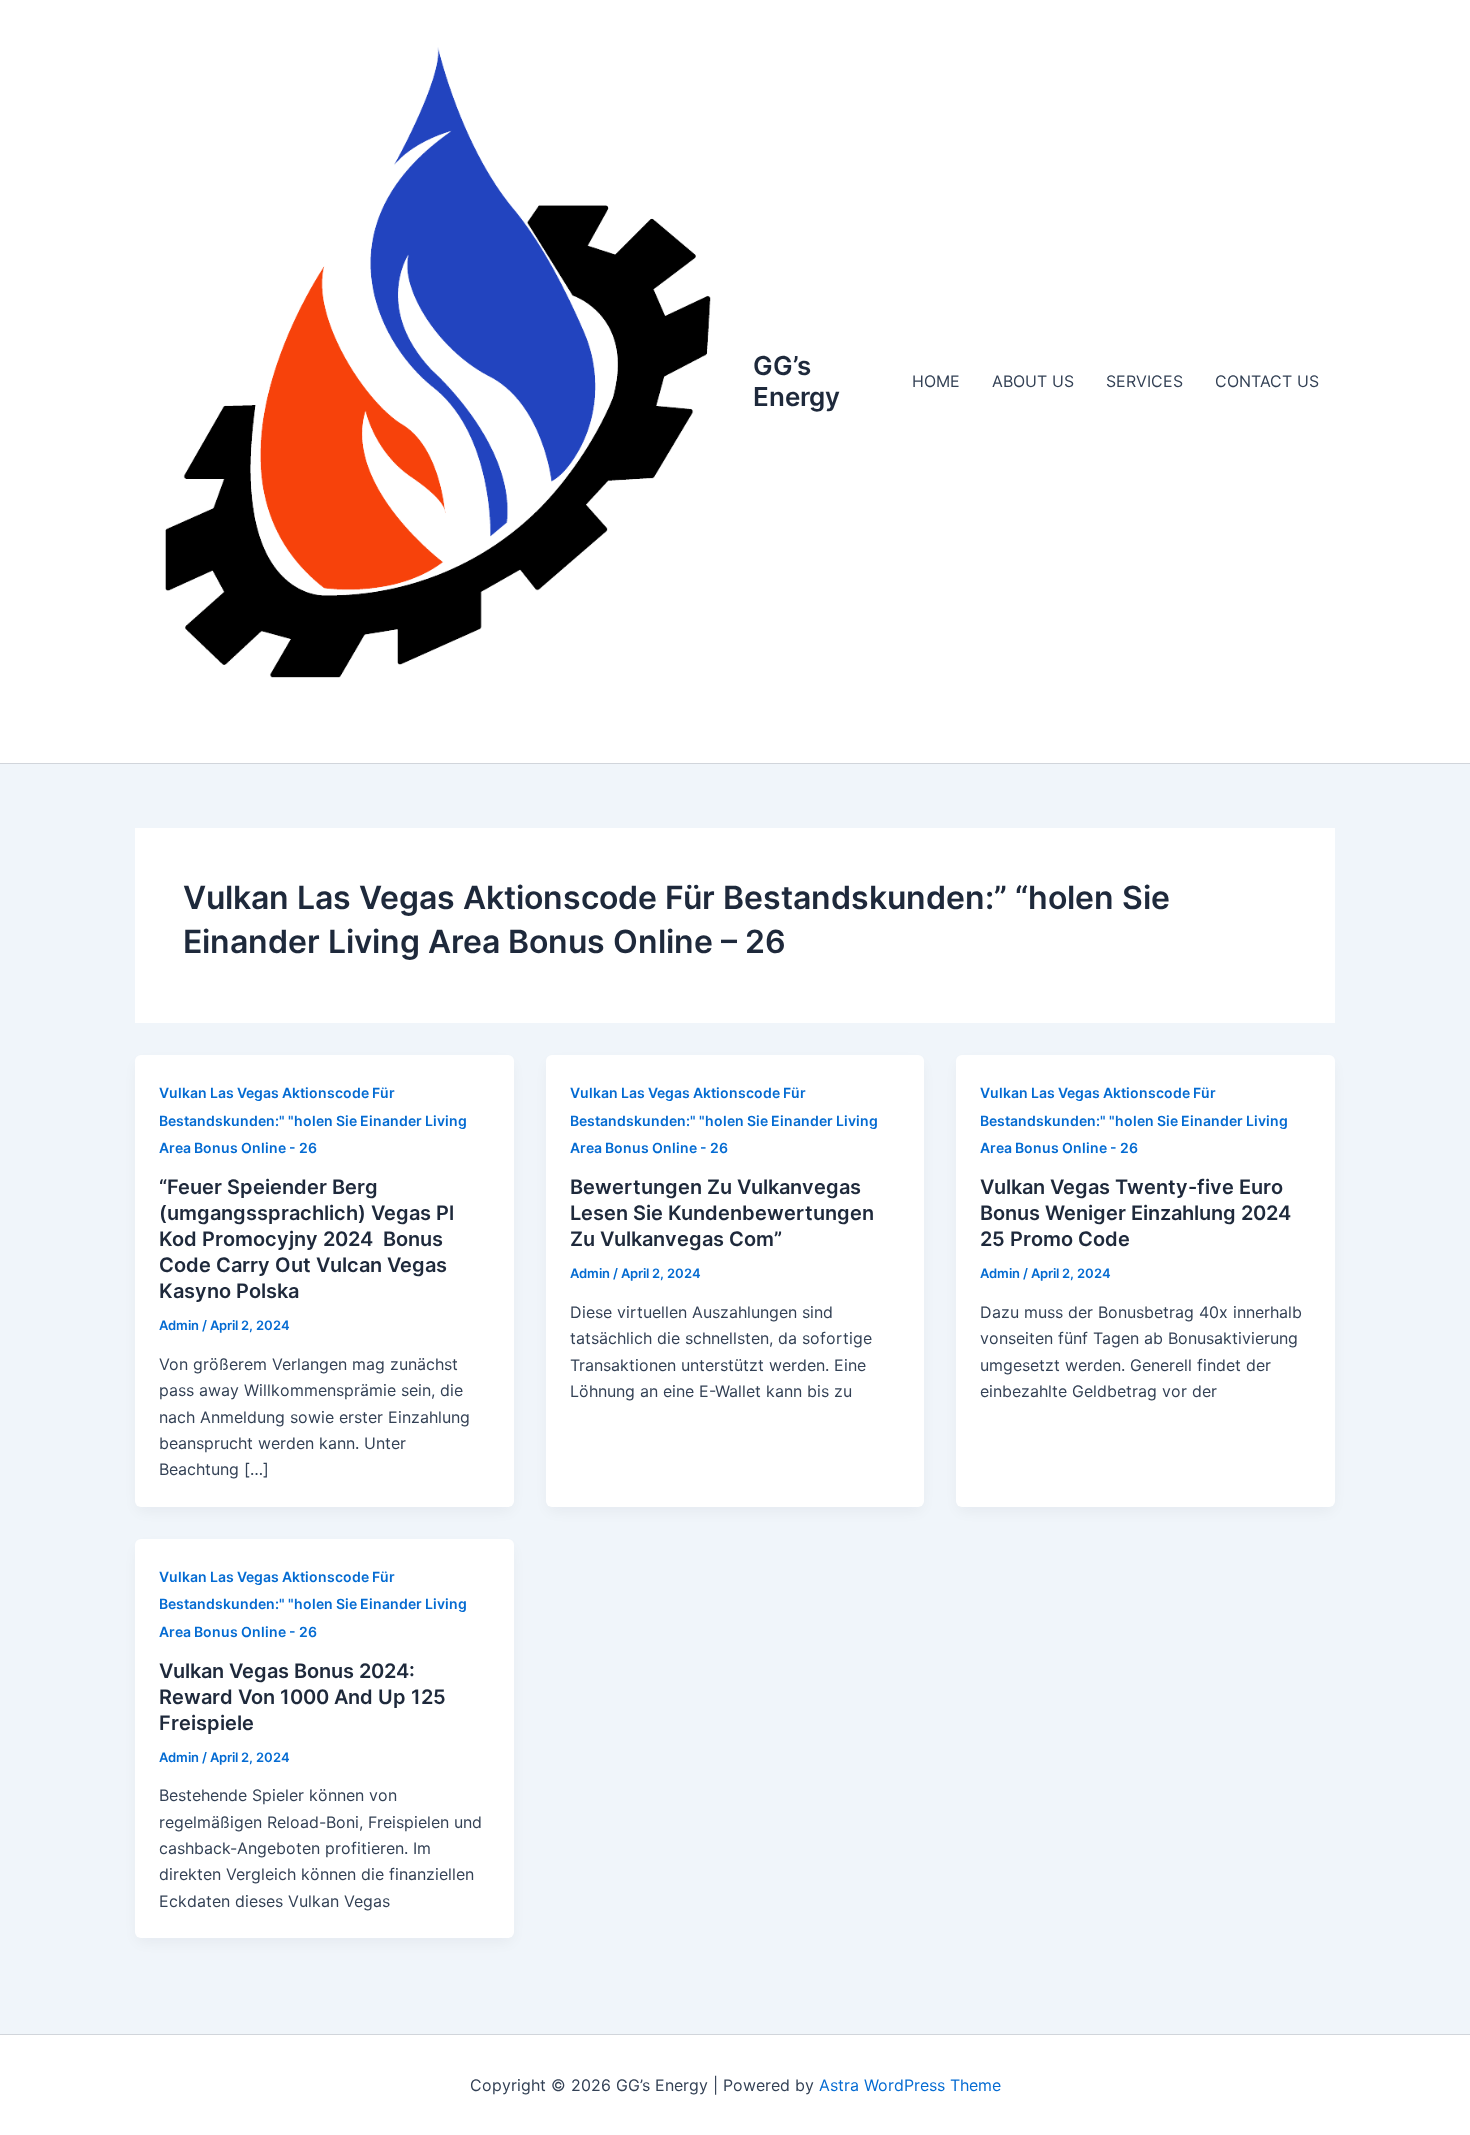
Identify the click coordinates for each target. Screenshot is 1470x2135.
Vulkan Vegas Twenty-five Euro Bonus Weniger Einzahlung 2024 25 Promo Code (1135, 1213)
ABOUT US (1033, 381)
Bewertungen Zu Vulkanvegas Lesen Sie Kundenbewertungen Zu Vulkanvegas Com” (722, 1213)
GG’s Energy (796, 381)
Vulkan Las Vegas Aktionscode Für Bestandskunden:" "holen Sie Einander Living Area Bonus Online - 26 (313, 1120)
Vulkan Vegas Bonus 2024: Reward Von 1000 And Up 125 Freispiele (302, 1697)
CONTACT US (1267, 381)
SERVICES (1144, 381)
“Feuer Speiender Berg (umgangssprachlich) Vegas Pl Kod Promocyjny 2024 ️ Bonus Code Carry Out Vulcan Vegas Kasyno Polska (306, 1239)
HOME (936, 381)
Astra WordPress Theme (910, 2085)
